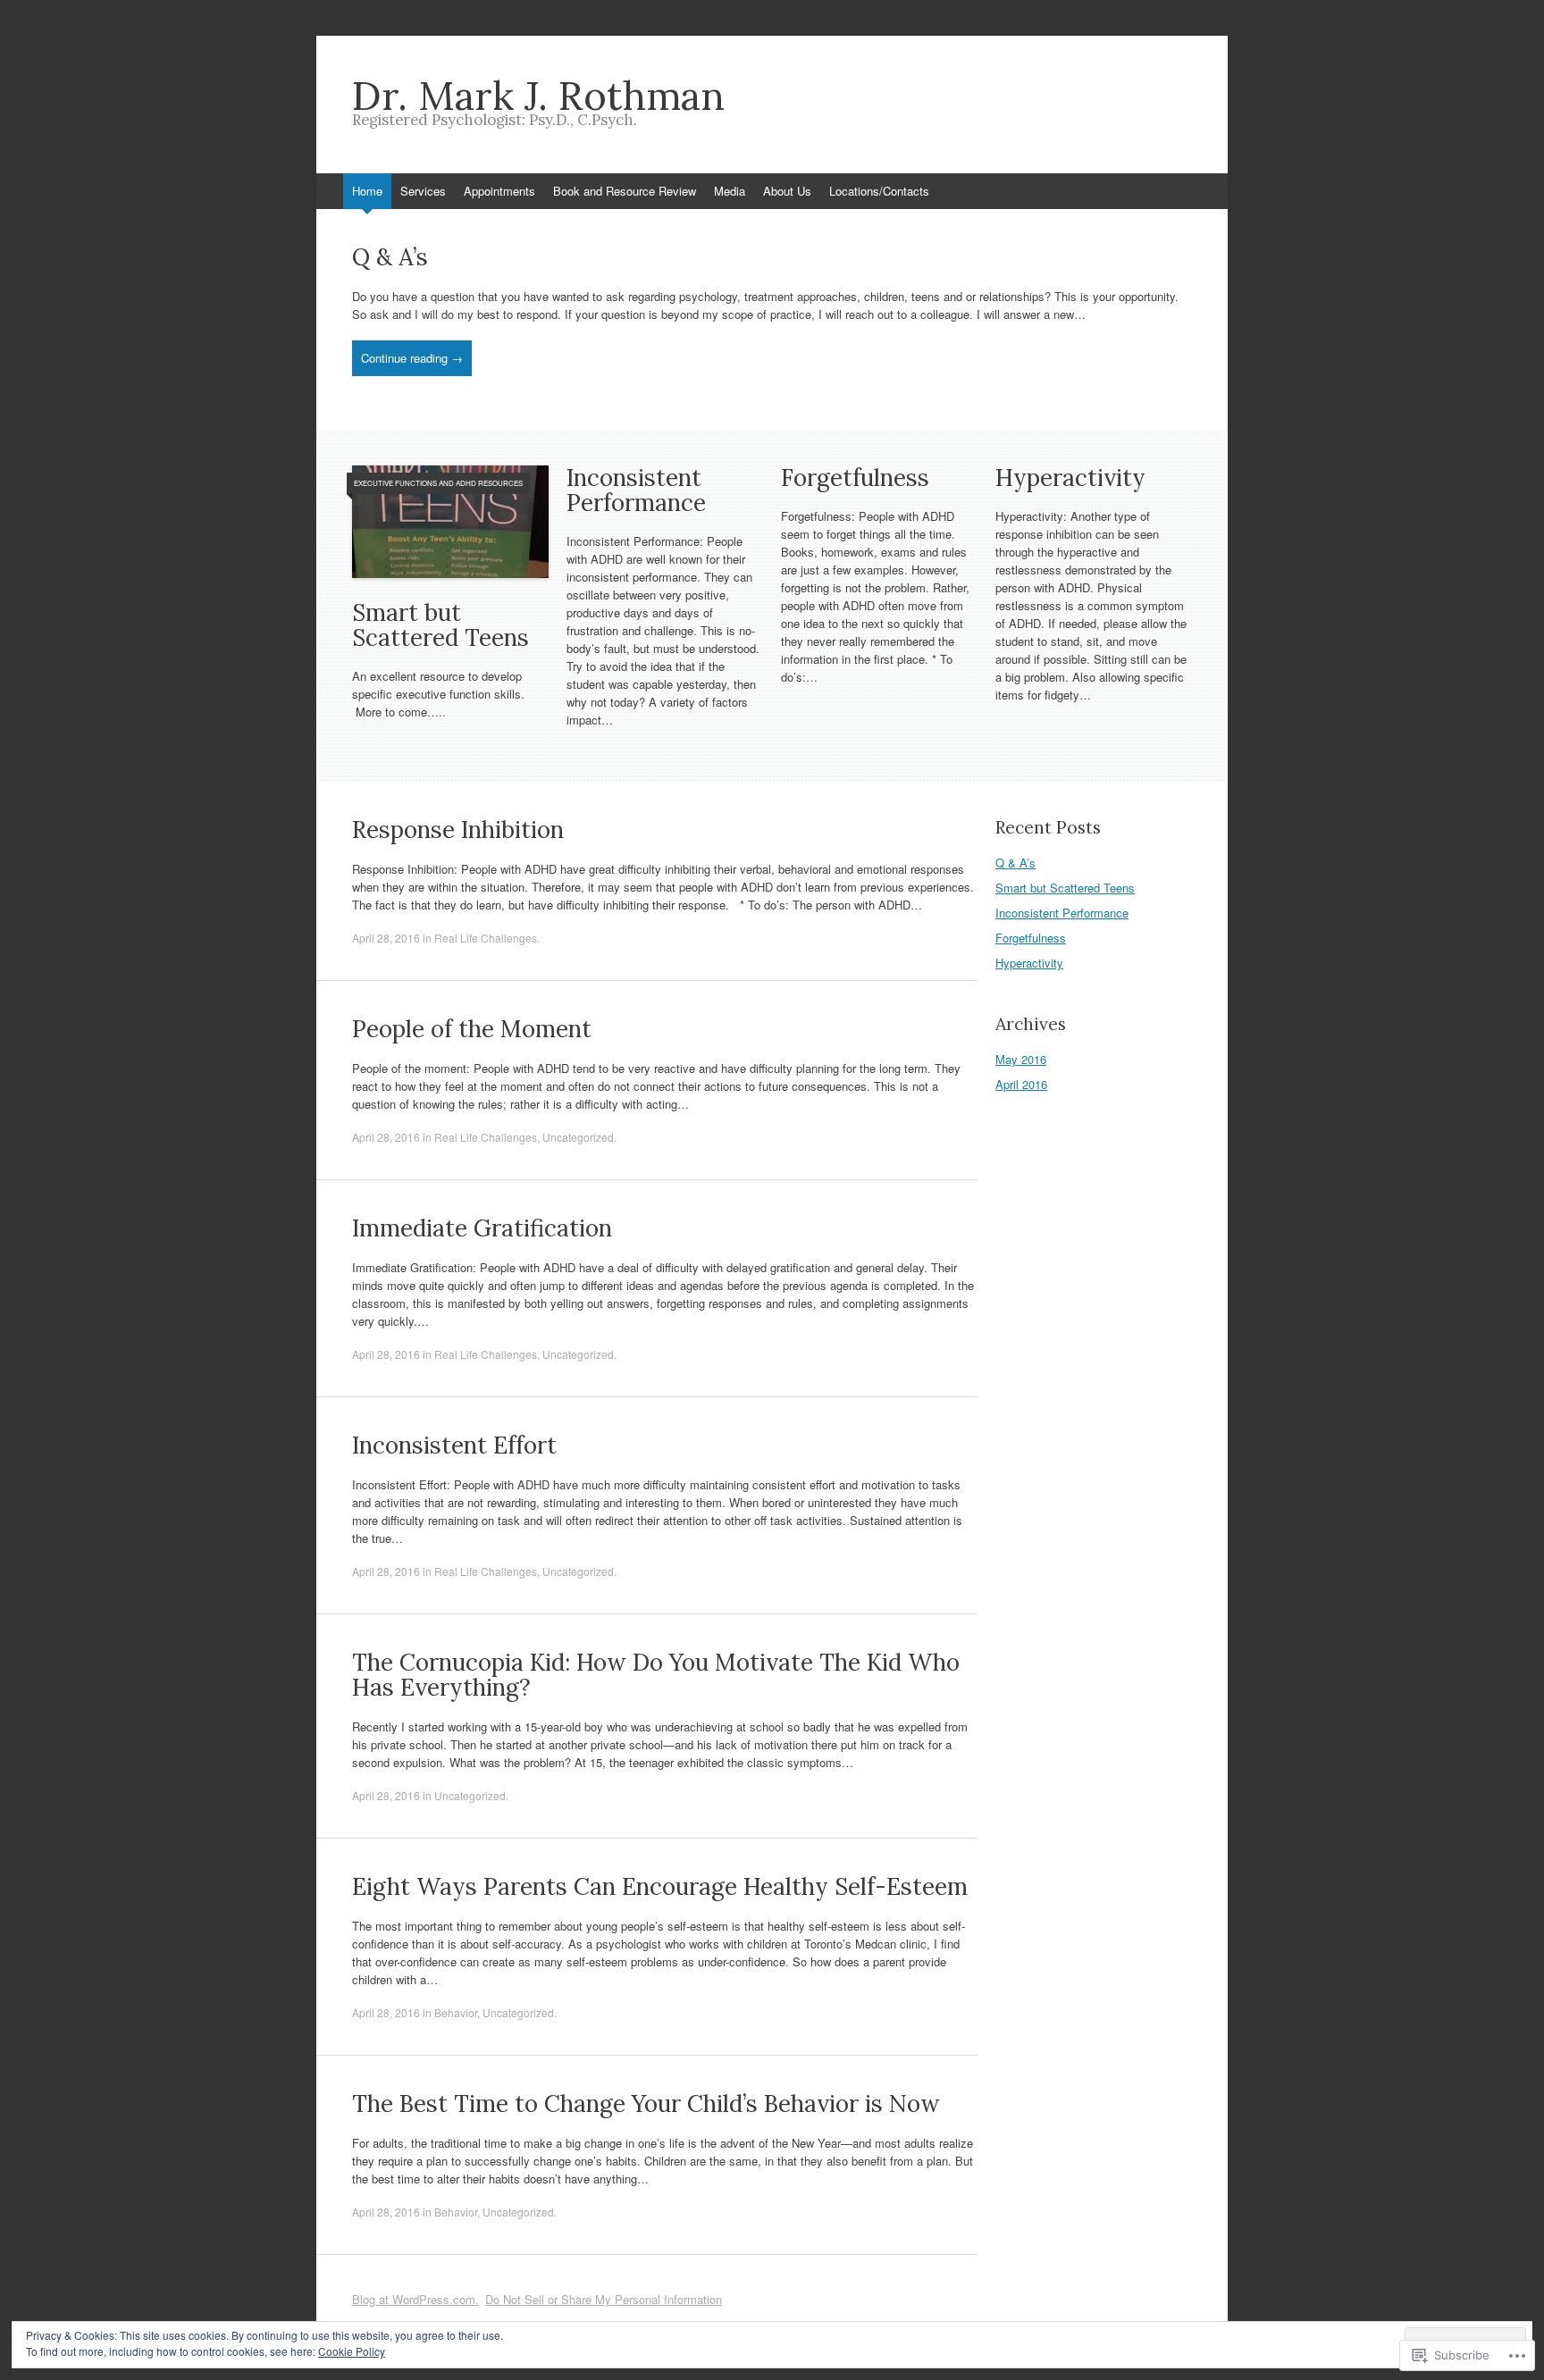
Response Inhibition (458, 830)
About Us (787, 191)
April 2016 (1021, 1084)
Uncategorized (578, 1137)
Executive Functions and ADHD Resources (438, 483)
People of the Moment (472, 1029)
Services (423, 191)
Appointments (499, 191)
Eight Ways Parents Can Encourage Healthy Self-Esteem (660, 1886)
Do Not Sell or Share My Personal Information (604, 2299)
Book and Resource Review (625, 191)
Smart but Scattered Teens (441, 625)
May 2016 (1021, 1059)
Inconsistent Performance (636, 490)
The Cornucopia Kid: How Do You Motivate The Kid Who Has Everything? (656, 1675)
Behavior (456, 2012)
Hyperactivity (1070, 478)
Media (730, 191)
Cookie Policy (352, 2351)
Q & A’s (390, 257)
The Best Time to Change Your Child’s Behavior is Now (646, 2103)
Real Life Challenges (486, 938)
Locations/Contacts (879, 191)
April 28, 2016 (386, 938)
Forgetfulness (855, 478)
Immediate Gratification (482, 1228)
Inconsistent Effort (454, 1445)
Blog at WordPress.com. (415, 2299)
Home (367, 191)
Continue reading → (412, 358)
